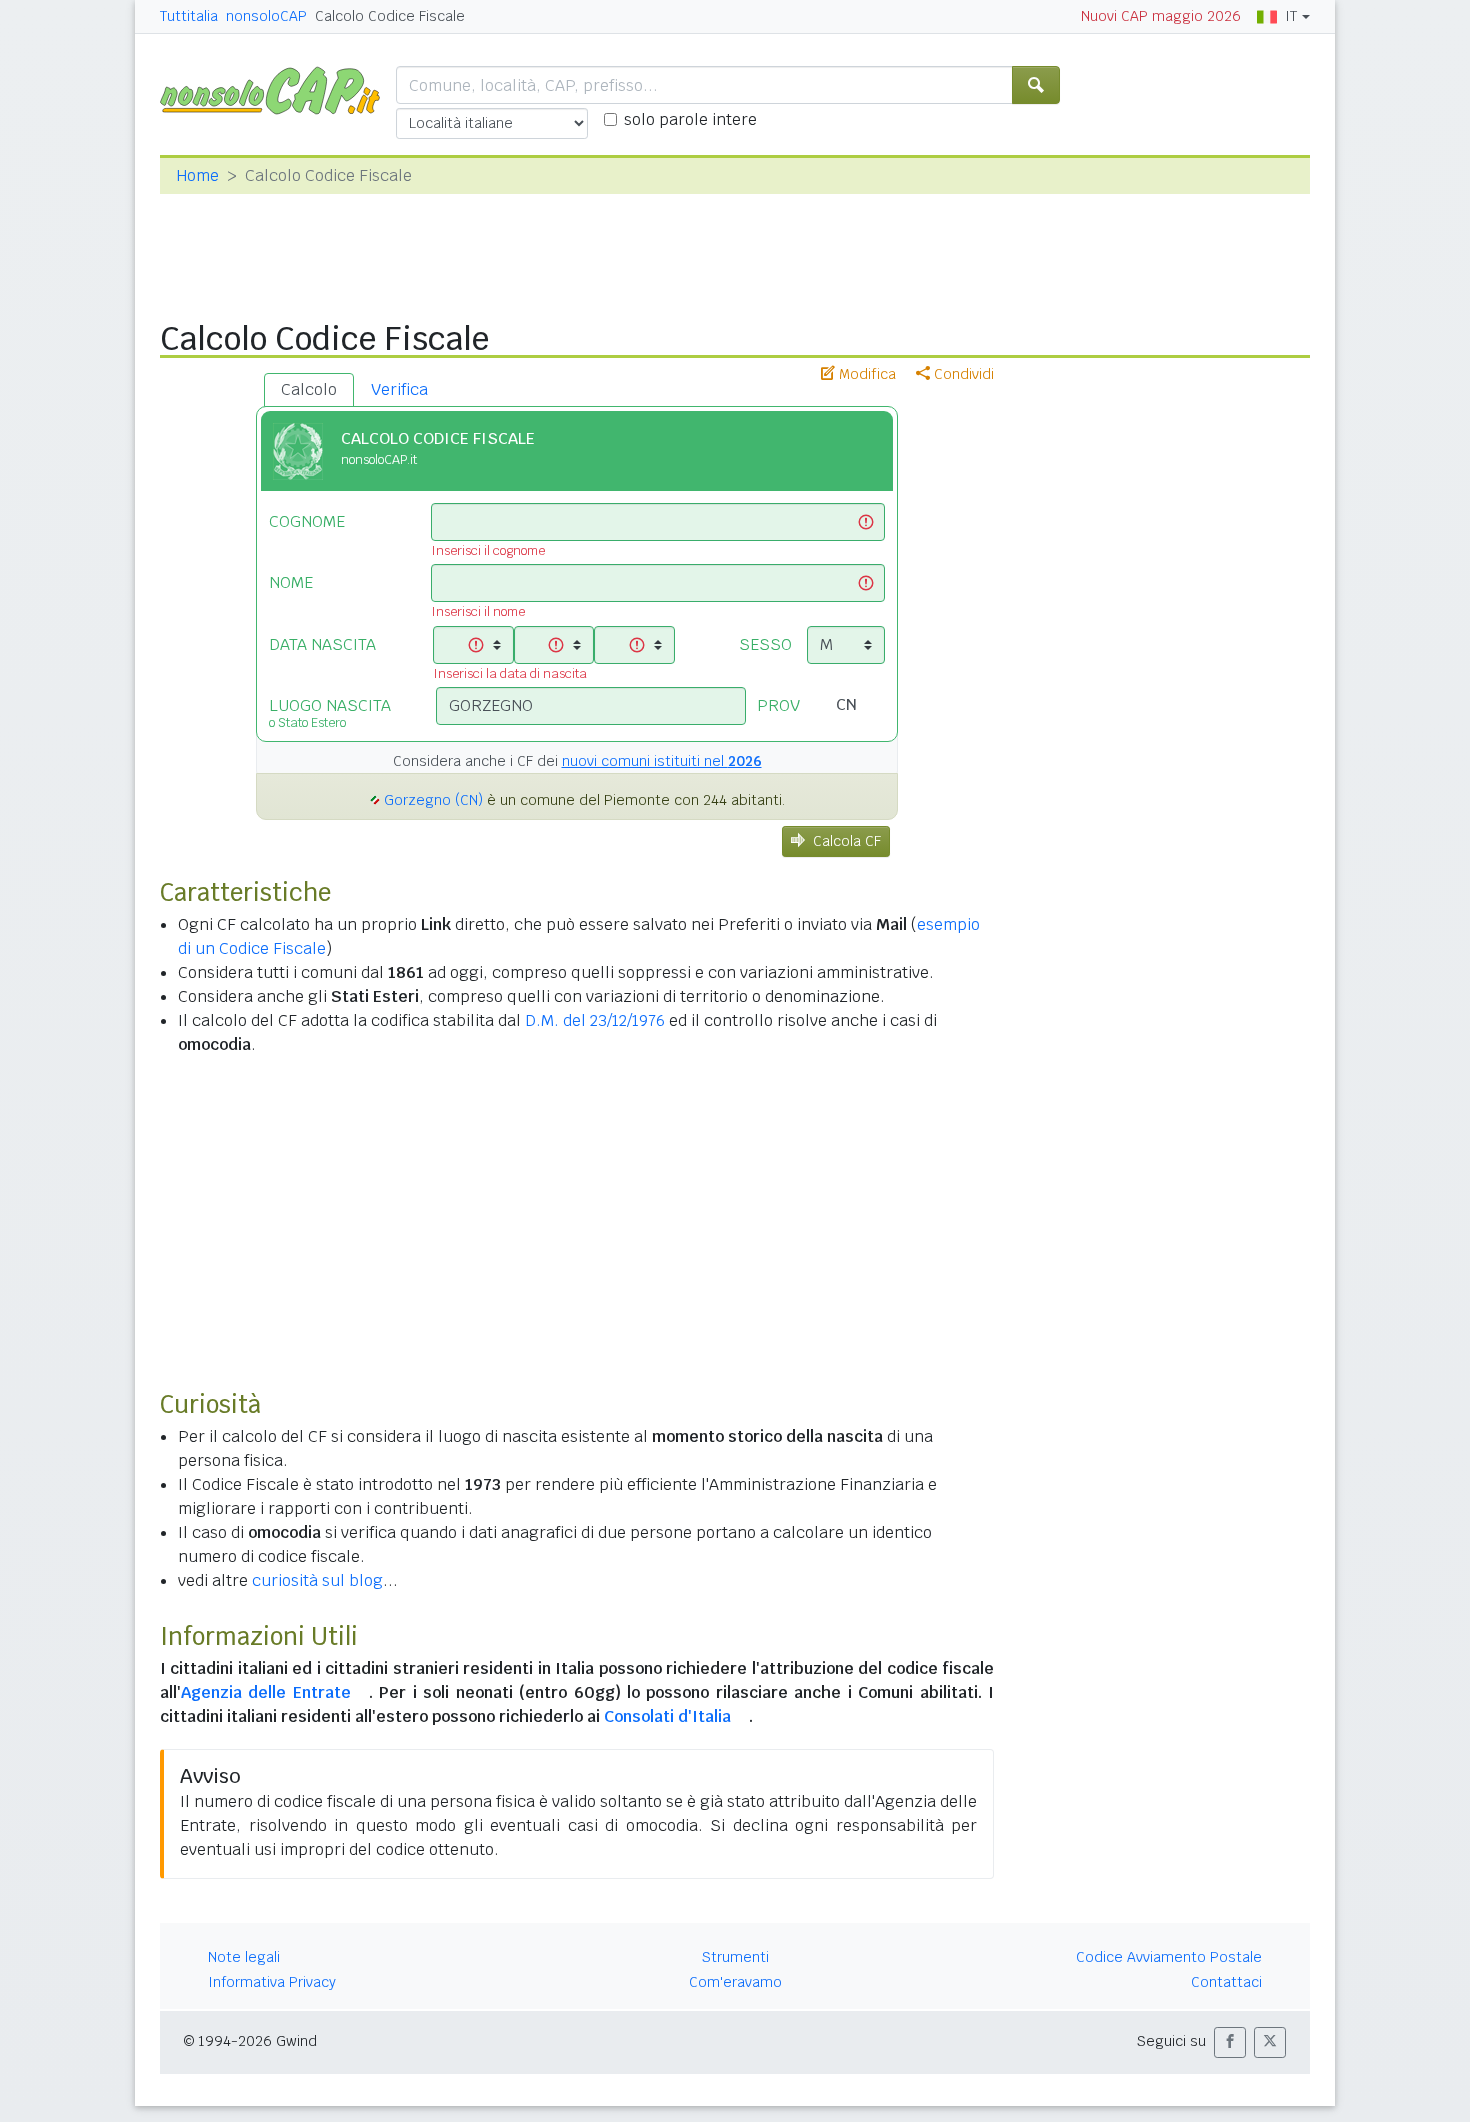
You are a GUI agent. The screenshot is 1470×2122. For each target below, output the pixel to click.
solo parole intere (690, 119)
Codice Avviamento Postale (1169, 1957)
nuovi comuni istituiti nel (662, 761)
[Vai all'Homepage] (278, 89)
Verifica (399, 389)
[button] (1230, 2042)
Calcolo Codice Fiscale (390, 16)
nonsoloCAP (266, 16)
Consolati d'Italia (667, 1716)
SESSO (765, 644)
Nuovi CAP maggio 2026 (1161, 16)
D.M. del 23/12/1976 (595, 1020)
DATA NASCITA (322, 644)
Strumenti (735, 1957)
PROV (778, 705)
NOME (291, 582)
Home (197, 175)
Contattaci (1226, 1982)
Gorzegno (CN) (433, 800)
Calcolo (309, 389)
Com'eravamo (735, 1982)
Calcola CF (847, 841)
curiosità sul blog (317, 1580)
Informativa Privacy (272, 1982)
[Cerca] (1036, 85)
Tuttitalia (189, 16)
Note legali (244, 1957)
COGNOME (307, 521)
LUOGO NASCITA (330, 713)
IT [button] (1291, 16)
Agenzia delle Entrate (266, 1692)
